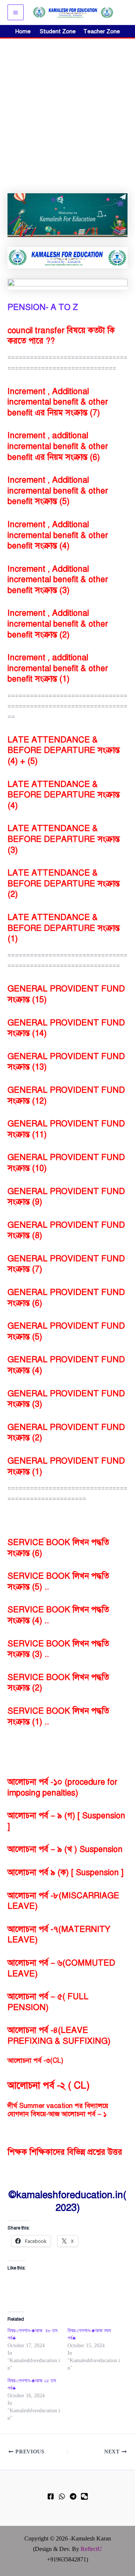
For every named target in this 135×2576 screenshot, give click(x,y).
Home (23, 31)
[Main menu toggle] (16, 13)
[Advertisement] (67, 110)
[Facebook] (51, 2496)
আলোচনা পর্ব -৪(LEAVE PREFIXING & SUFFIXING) (59, 2035)
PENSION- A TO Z (43, 307)
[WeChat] (84, 2496)
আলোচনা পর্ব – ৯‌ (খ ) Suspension (65, 1849)
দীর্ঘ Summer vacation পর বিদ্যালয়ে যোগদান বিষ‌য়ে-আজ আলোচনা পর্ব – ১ (58, 2110)
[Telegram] (73, 2496)
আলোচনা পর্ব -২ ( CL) (49, 2085)
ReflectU (91, 2549)
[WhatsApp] (62, 2496)
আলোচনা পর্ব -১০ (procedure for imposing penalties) (62, 1787)
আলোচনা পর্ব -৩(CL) (35, 2061)
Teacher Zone (102, 31)
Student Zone (60, 31)
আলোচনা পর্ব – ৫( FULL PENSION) (48, 2002)
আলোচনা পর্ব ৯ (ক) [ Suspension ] (65, 1872)
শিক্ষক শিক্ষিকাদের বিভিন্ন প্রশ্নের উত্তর (65, 2152)
